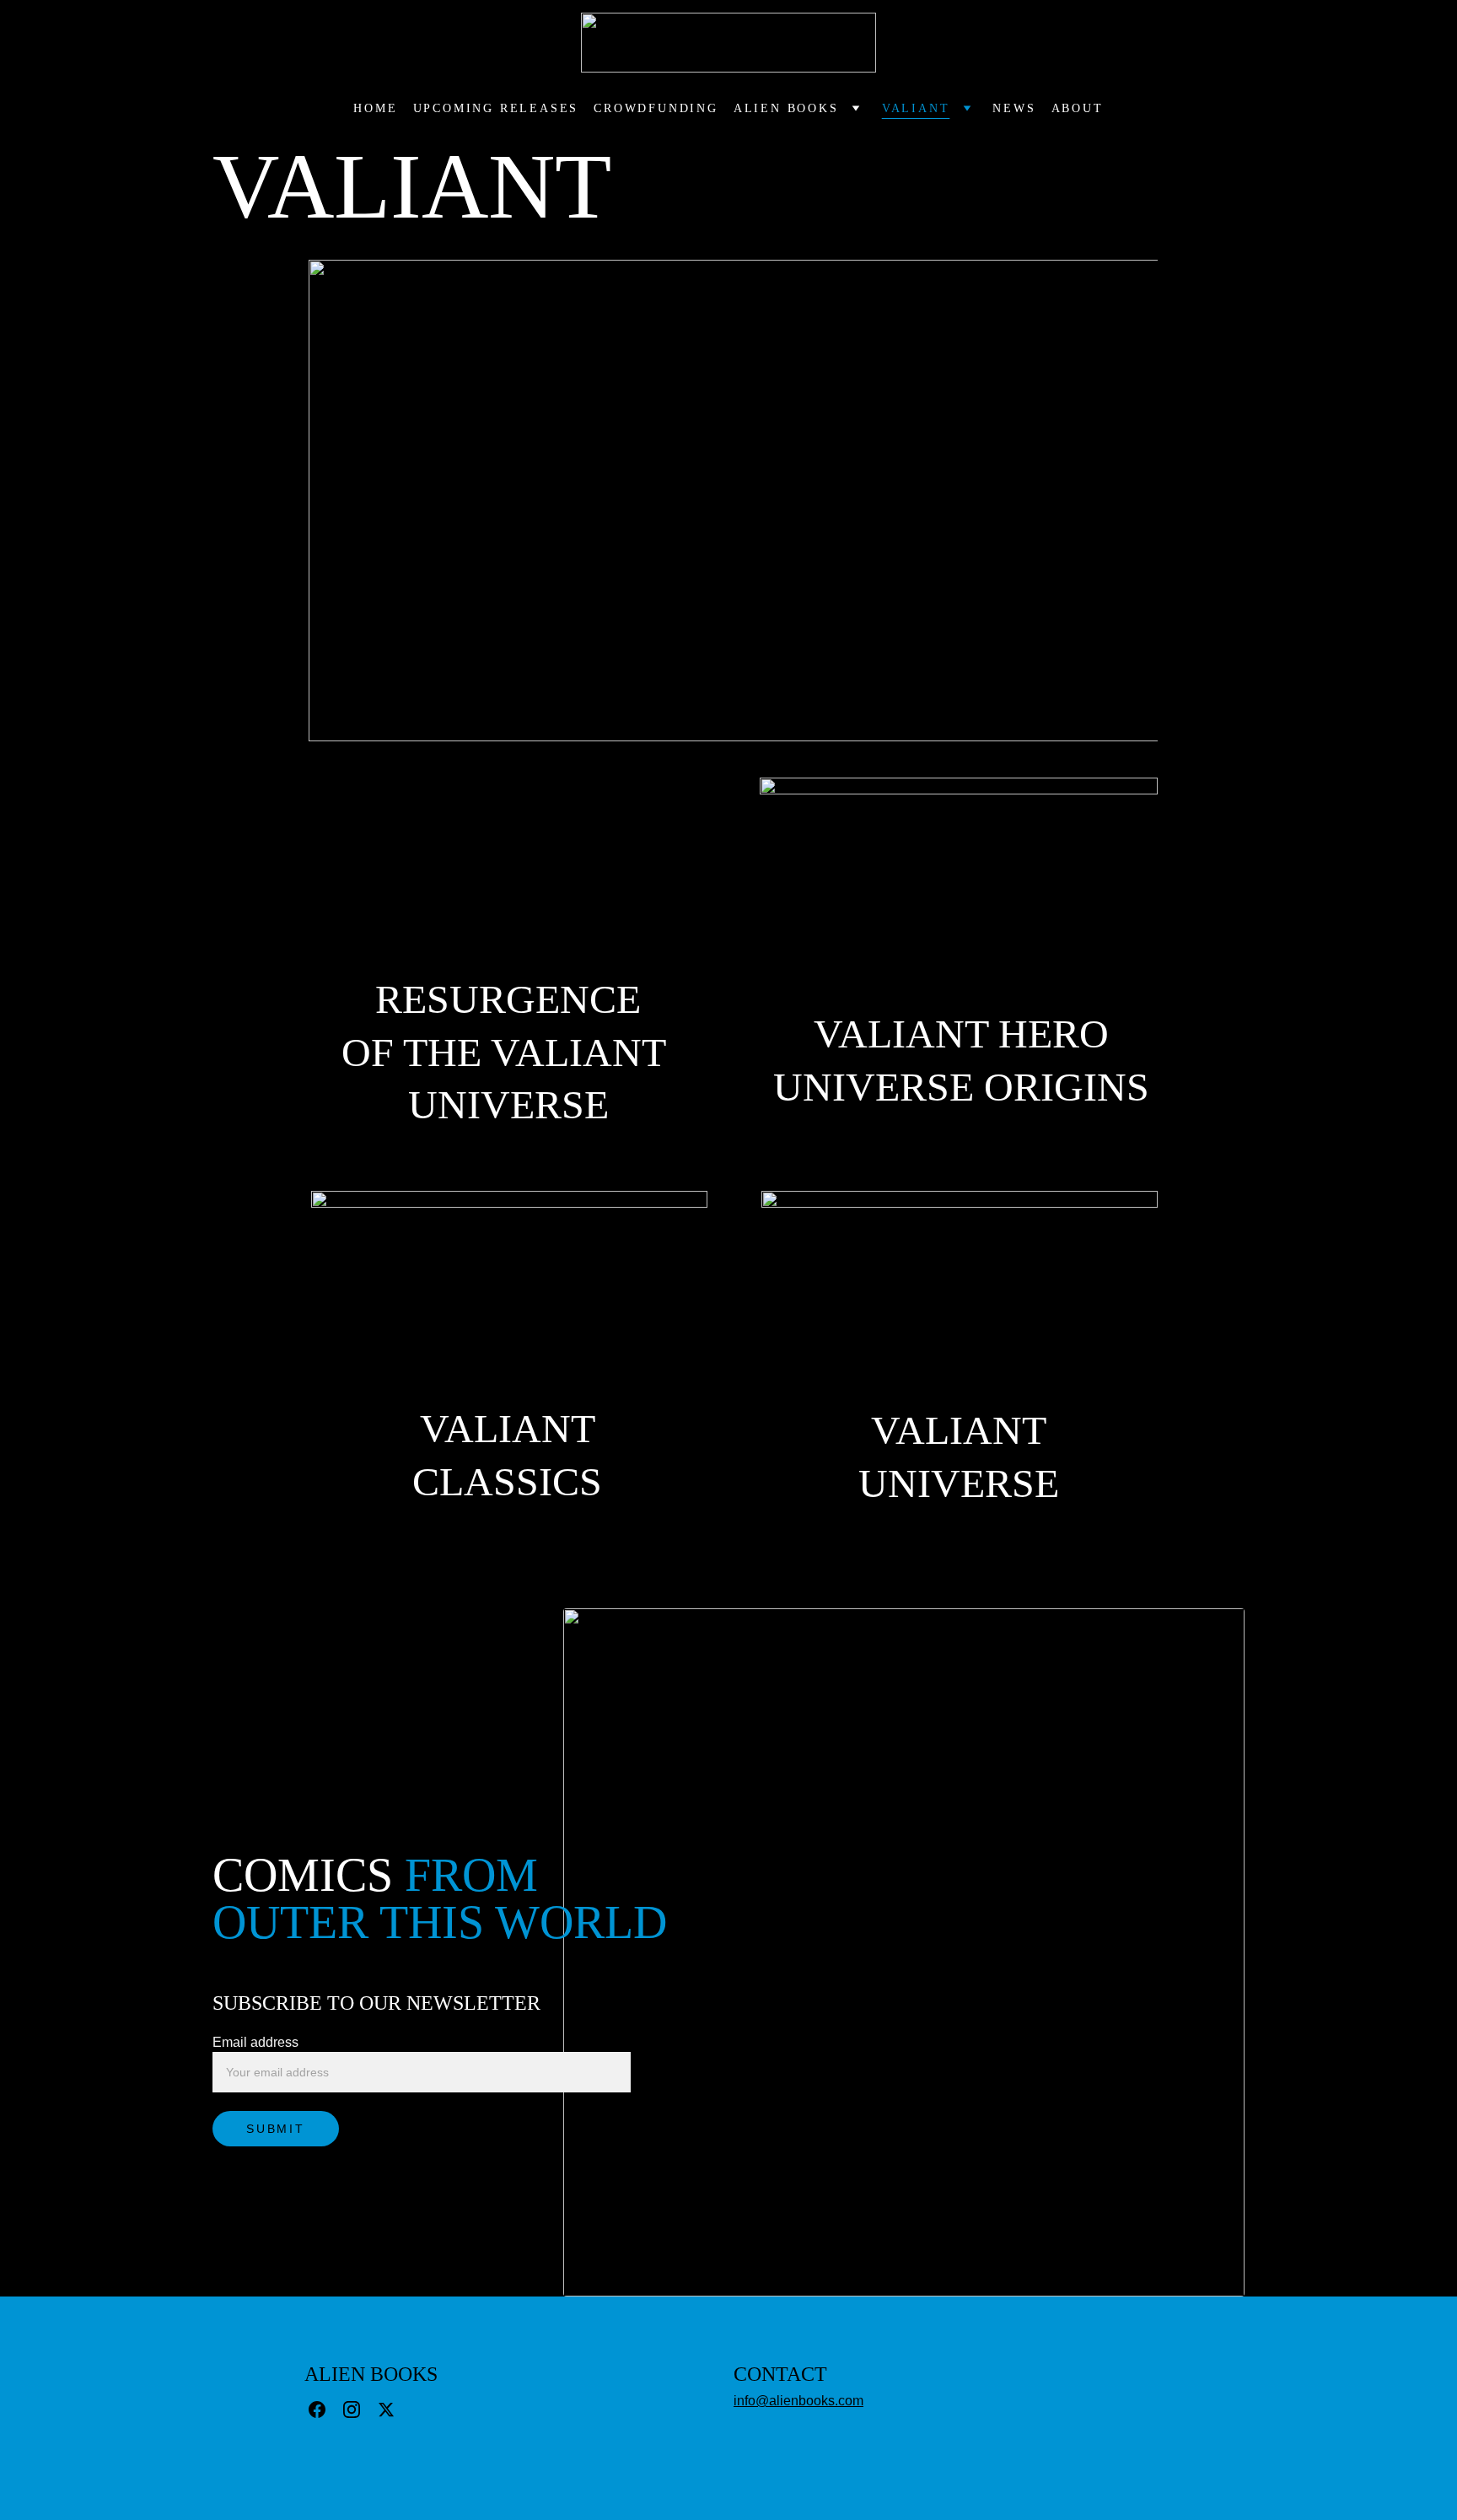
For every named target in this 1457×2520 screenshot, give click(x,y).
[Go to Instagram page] (352, 2410)
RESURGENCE (508, 999)
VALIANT (508, 1428)
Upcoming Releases (496, 108)
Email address (255, 2042)
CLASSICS (507, 1481)
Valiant (916, 108)
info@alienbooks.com (798, 2401)
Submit (276, 2129)
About (1078, 108)
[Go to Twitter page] (386, 2410)
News (1014, 108)
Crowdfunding (656, 108)
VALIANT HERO (961, 1034)
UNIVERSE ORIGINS (961, 1087)
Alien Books (786, 108)
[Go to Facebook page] (317, 2410)
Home (375, 108)
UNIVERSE (959, 1483)
